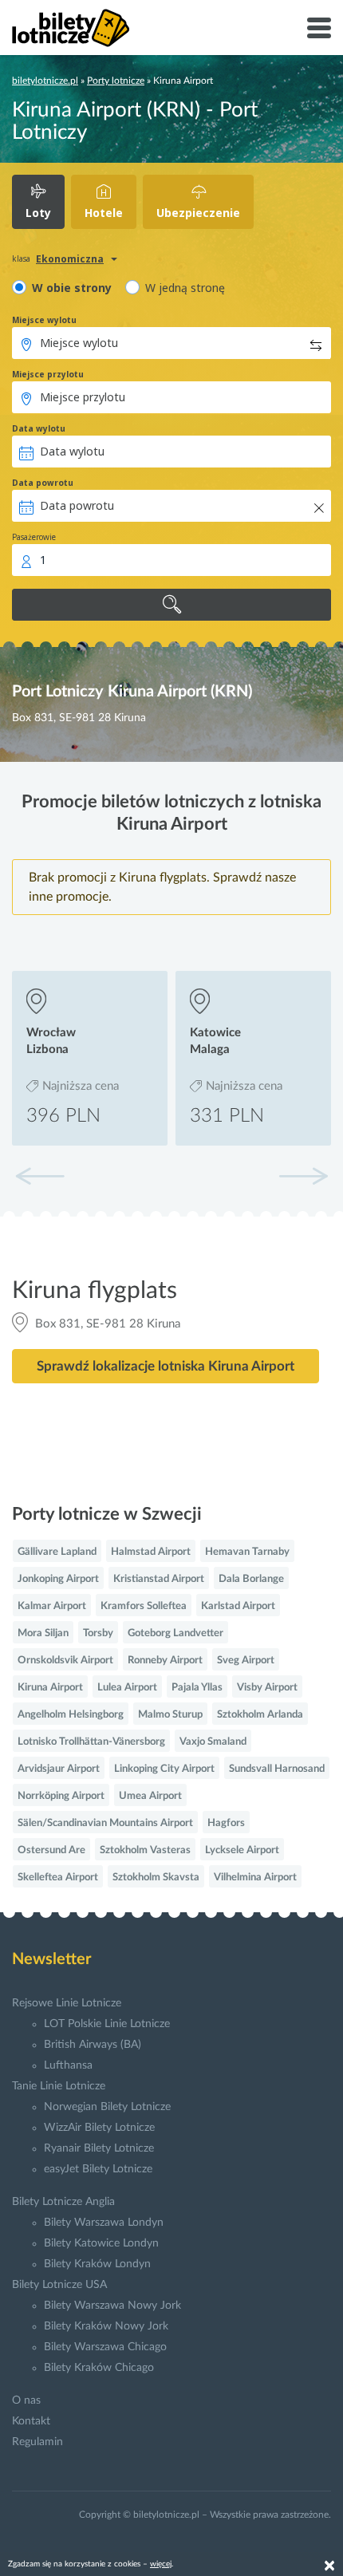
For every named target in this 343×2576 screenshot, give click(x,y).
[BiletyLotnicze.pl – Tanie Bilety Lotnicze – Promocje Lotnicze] (71, 28)
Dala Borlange (251, 1579)
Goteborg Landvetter (175, 1633)
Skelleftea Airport (58, 1878)
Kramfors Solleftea (144, 1606)
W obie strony (72, 288)
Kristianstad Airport (159, 1579)
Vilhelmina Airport (255, 1878)
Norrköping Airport (61, 1796)
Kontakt (31, 2421)
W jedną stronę (185, 288)
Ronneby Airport (165, 1661)
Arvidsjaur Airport (59, 1769)
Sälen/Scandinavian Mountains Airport (105, 1823)
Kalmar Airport (52, 1606)
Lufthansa (68, 2065)
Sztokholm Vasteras (145, 1850)
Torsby (98, 1633)
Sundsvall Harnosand (277, 1769)
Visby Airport (267, 1688)
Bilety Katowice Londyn (101, 2243)
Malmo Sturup (170, 1715)
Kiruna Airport (50, 1688)
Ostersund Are (51, 1850)
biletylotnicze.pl (45, 81)
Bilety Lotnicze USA (59, 2285)
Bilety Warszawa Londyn (104, 2223)
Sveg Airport (246, 1661)
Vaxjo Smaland (213, 1742)
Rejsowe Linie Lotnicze (67, 2003)
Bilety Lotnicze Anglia (63, 2202)
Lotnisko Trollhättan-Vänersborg (91, 1742)
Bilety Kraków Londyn (97, 2264)
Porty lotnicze (116, 81)
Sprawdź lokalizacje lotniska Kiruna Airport (166, 1366)
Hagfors (226, 1823)
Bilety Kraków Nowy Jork (106, 2326)
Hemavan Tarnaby (247, 1552)
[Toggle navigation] (319, 28)
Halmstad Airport (151, 1552)
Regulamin (37, 2442)
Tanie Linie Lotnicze (59, 2086)
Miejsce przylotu (48, 374)
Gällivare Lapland (57, 1552)
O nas (26, 2400)
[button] (303, 1176)
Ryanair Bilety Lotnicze (99, 2148)
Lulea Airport (127, 1688)
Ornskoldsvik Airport (65, 1661)
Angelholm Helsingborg (71, 1715)
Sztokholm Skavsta (156, 1878)
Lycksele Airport (242, 1850)
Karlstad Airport (238, 1606)
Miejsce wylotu (44, 320)
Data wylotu (39, 428)
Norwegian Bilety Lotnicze (107, 2107)
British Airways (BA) (93, 2045)
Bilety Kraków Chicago (99, 2368)
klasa (21, 258)
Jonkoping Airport (58, 1579)
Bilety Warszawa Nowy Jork (112, 2306)
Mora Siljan (43, 1633)
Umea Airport (150, 1796)
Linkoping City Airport (164, 1769)
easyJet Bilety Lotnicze (98, 2169)
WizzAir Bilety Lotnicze (99, 2128)
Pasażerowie (34, 537)
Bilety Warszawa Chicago (105, 2347)
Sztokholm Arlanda (260, 1715)
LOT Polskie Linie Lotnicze (107, 2024)
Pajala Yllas (197, 1688)
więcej (161, 2564)
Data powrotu (43, 483)
